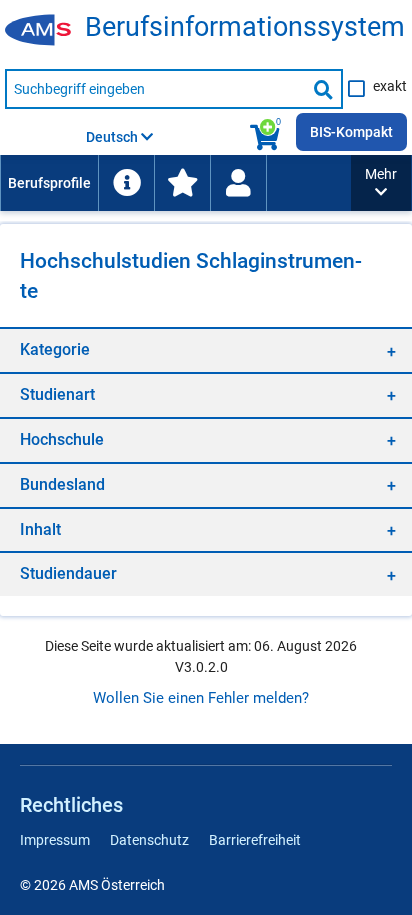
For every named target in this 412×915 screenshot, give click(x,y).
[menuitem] (49, 183)
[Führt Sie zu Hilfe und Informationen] (126, 183)
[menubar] (175, 183)
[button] (381, 183)
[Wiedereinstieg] (238, 183)
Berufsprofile (49, 183)
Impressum (55, 840)
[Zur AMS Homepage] (45, 31)
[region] (206, 349)
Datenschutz (149, 840)
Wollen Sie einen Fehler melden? (201, 698)
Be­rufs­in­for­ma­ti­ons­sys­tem (245, 27)
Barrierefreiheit (255, 840)
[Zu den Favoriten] (182, 183)
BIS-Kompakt (351, 132)
